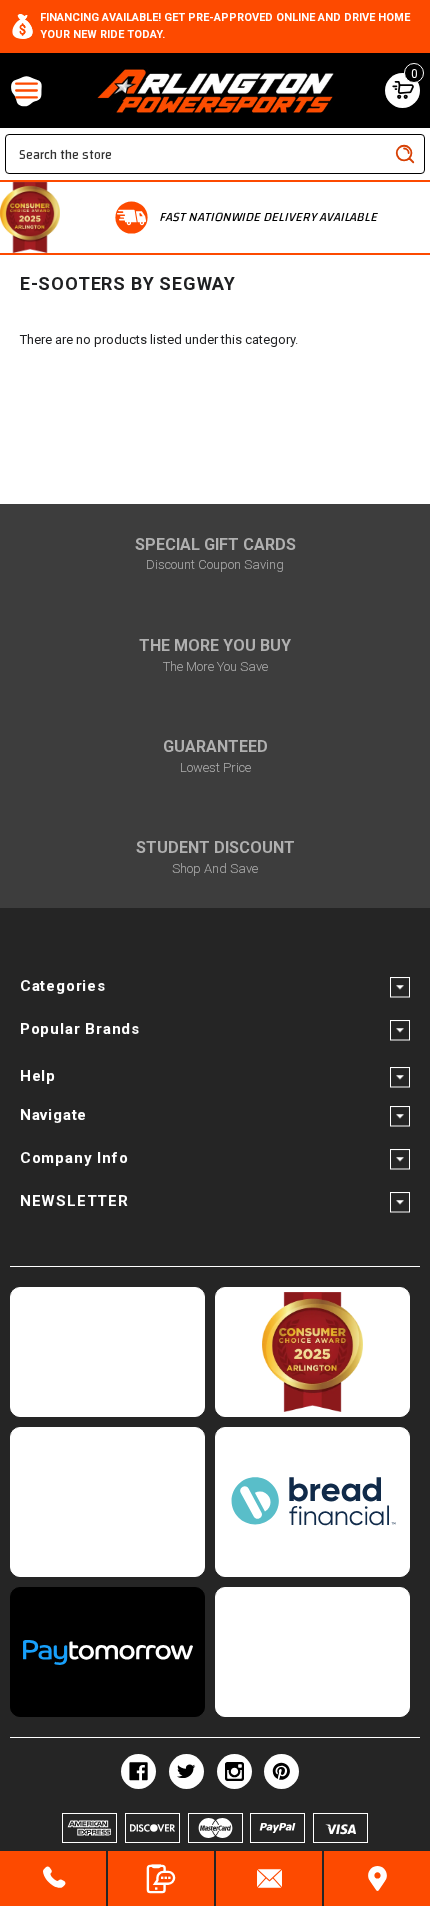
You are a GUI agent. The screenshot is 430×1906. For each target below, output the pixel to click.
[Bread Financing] (312, 1502)
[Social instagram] (234, 1771)
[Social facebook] (138, 1771)
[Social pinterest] (281, 1771)
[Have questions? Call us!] (53, 1878)
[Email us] (269, 1878)
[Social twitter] (186, 1771)
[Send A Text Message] (161, 1878)
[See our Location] (377, 1878)
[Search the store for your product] (405, 154)
